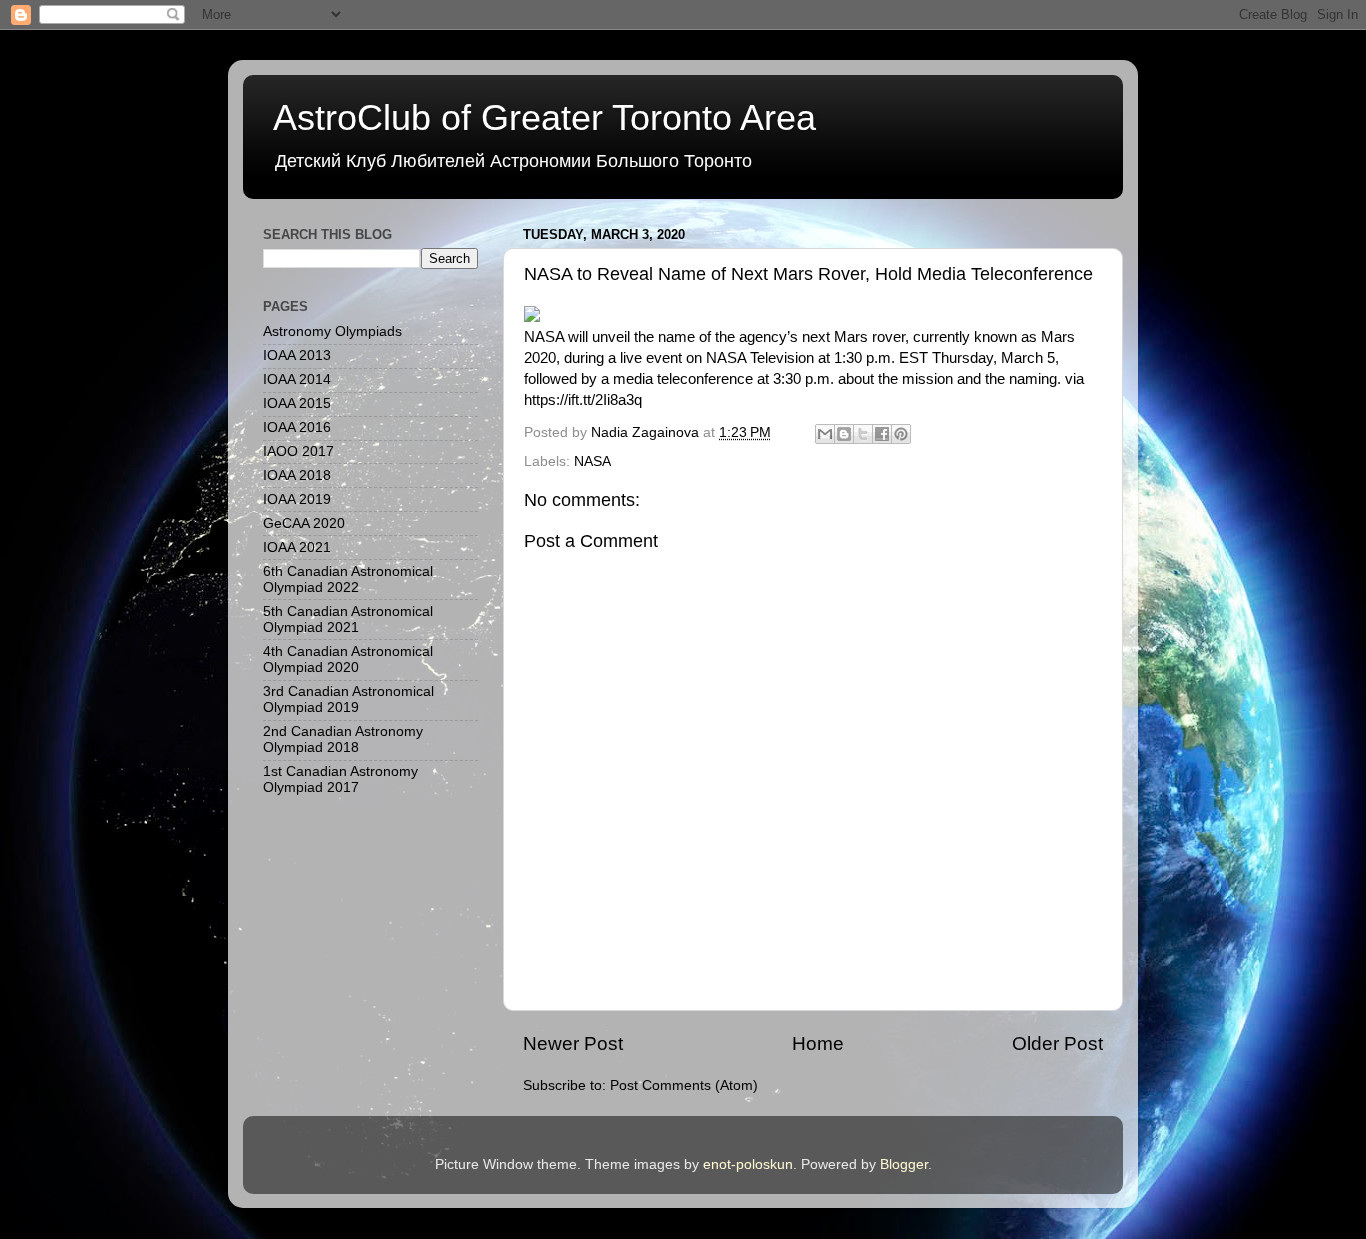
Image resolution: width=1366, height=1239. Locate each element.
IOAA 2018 (297, 475)
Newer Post (573, 1043)
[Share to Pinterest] (901, 434)
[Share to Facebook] (882, 434)
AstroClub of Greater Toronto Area (544, 117)
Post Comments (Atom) (684, 1085)
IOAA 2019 (297, 499)
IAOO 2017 (298, 451)
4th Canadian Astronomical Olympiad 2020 (348, 659)
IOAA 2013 (297, 355)
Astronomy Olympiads (332, 331)
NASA (592, 461)
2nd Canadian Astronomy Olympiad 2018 (343, 739)
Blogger (904, 1164)
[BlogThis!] (844, 434)
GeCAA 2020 (304, 523)
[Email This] (825, 434)
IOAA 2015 (297, 403)
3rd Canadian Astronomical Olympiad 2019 (348, 699)
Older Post (1057, 1043)
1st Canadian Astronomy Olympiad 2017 (340, 779)
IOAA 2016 (297, 427)
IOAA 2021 (297, 547)
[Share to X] (863, 434)
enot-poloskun (748, 1164)
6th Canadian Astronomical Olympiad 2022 (348, 579)
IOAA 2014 (297, 379)
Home (818, 1043)
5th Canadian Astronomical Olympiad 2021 (348, 619)
